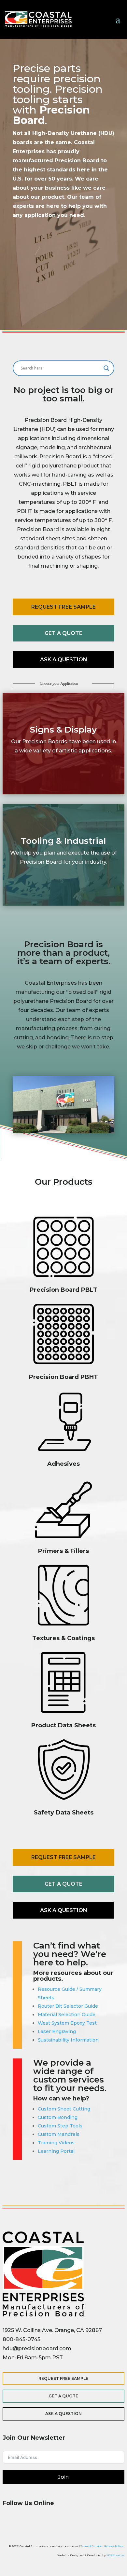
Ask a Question (64, 660)
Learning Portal (56, 2151)
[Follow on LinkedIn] (56, 2523)
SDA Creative (115, 2555)
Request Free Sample (63, 607)
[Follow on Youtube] (87, 2523)
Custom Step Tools (60, 2126)
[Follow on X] (40, 2523)
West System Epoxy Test (67, 2023)
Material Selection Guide (67, 2015)
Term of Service (91, 2546)
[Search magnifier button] (106, 368)
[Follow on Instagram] (25, 2523)
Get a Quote (63, 633)
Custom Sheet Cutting (64, 2109)
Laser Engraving (57, 2031)
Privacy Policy (113, 2546)
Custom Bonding (58, 2117)
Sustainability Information (68, 2040)
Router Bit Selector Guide (68, 2006)
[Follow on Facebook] (9, 2523)
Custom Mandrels (59, 2134)
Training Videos (56, 2143)
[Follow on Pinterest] (72, 2523)
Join (63, 2477)
